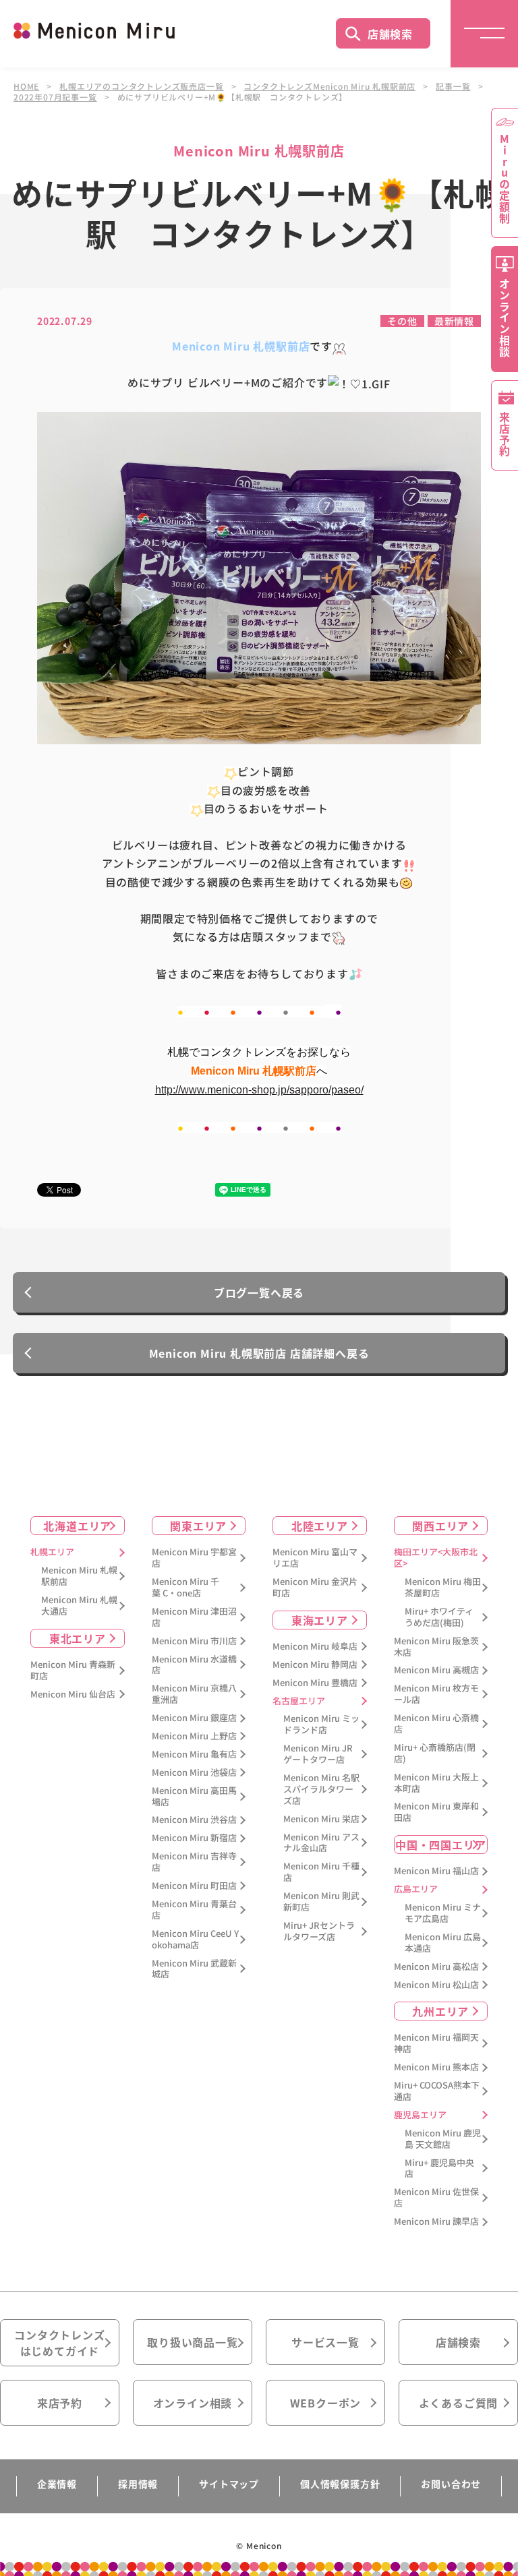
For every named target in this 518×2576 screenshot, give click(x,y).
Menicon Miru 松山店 (436, 1985)
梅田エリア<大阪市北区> (436, 1558)
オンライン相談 (193, 2403)
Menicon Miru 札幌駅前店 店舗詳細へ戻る (259, 1353)
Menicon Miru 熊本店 (436, 2067)
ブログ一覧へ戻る (259, 1292)
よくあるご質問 (459, 2403)
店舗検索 (390, 34)
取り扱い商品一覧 (192, 2342)
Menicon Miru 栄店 (321, 1819)
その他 (402, 321)
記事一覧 (453, 86)
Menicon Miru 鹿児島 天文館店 (443, 2139)
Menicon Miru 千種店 (321, 1872)
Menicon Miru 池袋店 (194, 1773)
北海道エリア (77, 1526)
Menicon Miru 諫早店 (436, 2222)
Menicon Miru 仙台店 (73, 1695)
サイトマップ (229, 2484)
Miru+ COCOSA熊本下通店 (437, 2091)
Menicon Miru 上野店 (194, 1736)
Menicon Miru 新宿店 (194, 1838)
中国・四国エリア (440, 1845)
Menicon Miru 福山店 (436, 1871)
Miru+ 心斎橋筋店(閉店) (435, 1754)
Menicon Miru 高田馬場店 (194, 1797)
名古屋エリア (299, 1701)
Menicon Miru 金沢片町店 (315, 1588)
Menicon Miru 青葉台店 (194, 1910)
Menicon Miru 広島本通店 (443, 1943)
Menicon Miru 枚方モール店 (436, 1694)
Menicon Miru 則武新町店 (321, 1902)
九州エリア (440, 2011)
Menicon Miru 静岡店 (315, 1665)
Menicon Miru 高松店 (436, 1967)
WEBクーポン (326, 2403)
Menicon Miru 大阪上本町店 (436, 1783)
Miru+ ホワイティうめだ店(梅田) (439, 1617)
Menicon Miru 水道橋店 (194, 1665)
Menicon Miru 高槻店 (436, 1670)
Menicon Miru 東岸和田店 (436, 1812)
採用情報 (138, 2484)
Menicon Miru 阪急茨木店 (436, 1647)
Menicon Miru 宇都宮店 (194, 1558)
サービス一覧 (325, 2342)
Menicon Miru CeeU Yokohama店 (195, 1940)
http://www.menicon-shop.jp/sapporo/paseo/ (259, 1090)
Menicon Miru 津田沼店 (194, 1617)
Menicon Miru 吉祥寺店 (194, 1862)
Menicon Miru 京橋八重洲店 (194, 1694)
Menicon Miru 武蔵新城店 (194, 1969)
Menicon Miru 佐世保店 (436, 2198)
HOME (26, 86)
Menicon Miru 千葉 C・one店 (185, 1588)
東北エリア (78, 1638)
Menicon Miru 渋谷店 (194, 1820)
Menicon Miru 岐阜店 (315, 1647)
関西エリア (440, 1526)
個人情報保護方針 (340, 2484)
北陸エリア (320, 1526)
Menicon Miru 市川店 (194, 1641)
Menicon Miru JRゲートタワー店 (318, 1754)
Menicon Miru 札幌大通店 (79, 1606)
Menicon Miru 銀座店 (194, 1718)
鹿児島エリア (420, 2115)
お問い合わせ (451, 2484)
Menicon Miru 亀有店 (194, 1755)
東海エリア (320, 1620)
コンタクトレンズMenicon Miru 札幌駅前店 (329, 86)
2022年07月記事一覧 (55, 97)
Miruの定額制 (505, 179)
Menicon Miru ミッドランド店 (321, 1725)
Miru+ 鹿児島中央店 (439, 2169)
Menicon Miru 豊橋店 (315, 1683)
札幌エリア (52, 1552)
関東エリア (198, 1526)
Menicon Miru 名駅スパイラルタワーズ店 (321, 1790)
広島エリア (416, 1889)
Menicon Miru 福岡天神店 (436, 2043)
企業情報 (57, 2484)
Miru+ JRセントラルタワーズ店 (319, 1931)
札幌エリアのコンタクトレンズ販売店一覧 (141, 86)
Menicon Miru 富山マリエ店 (315, 1558)
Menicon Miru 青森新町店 (73, 1671)
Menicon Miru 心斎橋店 (436, 1724)
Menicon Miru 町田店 (194, 1886)
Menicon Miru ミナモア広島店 (443, 1913)
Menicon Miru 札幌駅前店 (79, 1576)
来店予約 (60, 2403)
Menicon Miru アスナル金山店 (321, 1843)
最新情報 (454, 321)
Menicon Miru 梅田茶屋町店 (443, 1588)
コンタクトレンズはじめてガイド (59, 2343)
